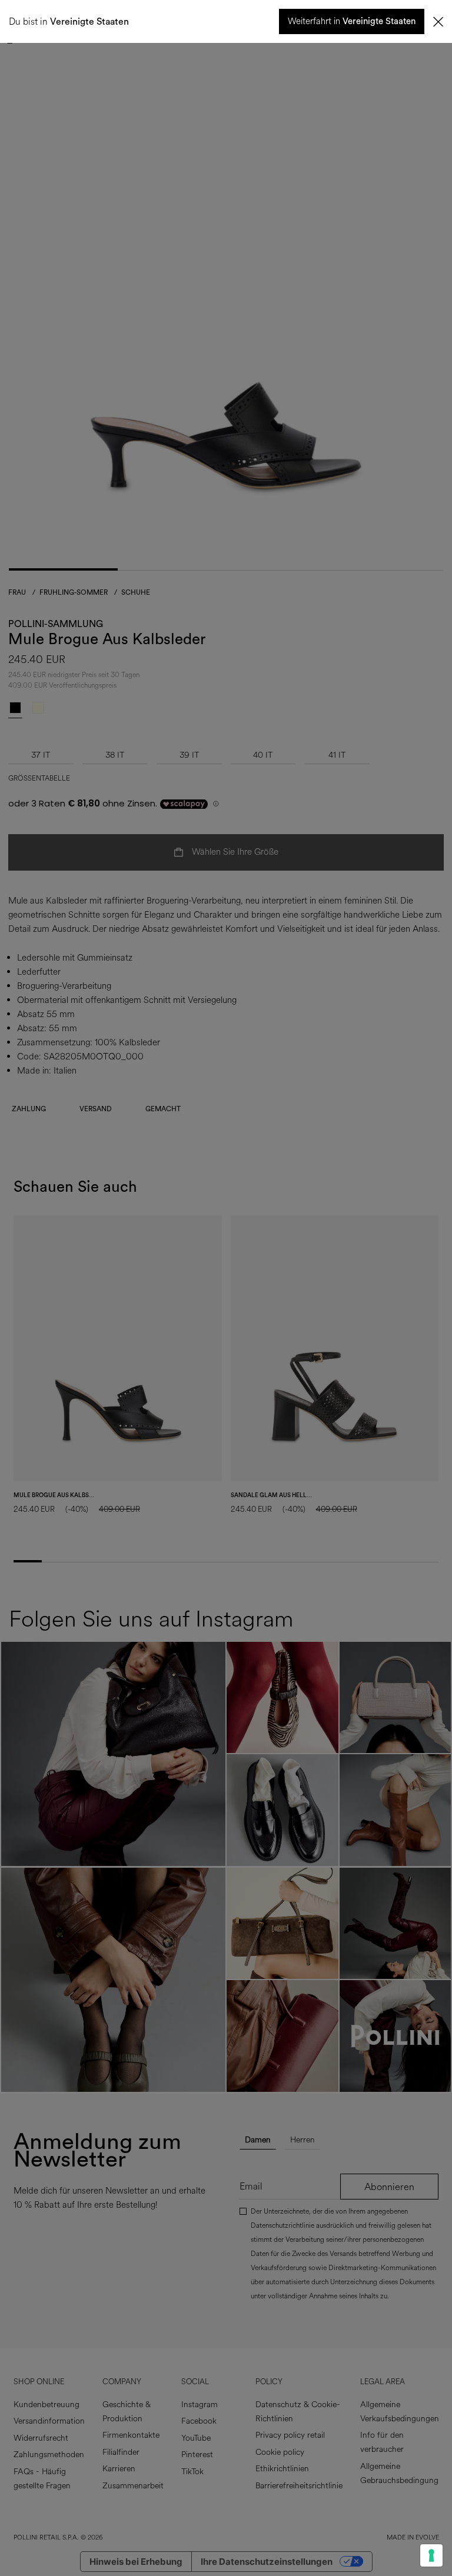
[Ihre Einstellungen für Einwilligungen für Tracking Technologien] (431, 2555)
